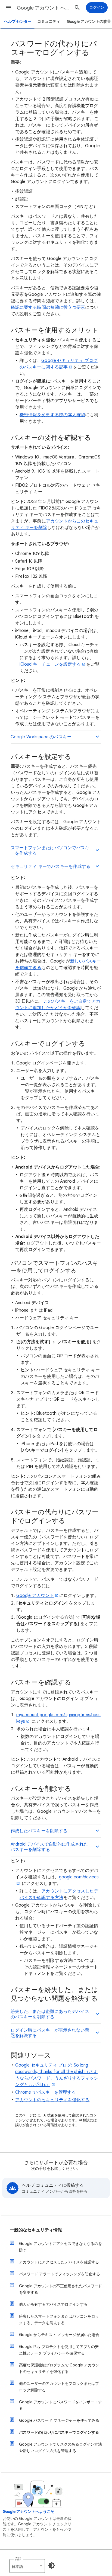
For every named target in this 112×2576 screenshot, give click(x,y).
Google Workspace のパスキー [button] (41, 737)
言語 (18, 2559)
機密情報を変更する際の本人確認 (52, 415)
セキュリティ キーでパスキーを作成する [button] (51, 867)
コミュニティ (49, 22)
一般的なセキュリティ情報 (36, 2230)
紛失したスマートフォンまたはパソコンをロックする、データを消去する (59, 2320)
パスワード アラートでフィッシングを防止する (60, 2274)
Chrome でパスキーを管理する (46, 2092)
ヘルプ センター (18, 22)
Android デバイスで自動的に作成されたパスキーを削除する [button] (49, 1847)
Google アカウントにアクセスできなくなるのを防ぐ (60, 2247)
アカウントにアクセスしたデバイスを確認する (59, 2262)
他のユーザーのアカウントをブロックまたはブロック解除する (59, 2387)
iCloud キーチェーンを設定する (50, 664)
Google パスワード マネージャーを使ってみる (59, 2420)
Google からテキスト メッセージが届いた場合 (59, 2335)
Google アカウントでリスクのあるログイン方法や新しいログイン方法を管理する (60, 2447)
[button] (9, 8)
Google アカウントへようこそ (29, 2512)
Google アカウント (35, 1596)
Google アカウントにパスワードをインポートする (60, 2405)
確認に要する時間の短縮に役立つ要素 (48, 307)
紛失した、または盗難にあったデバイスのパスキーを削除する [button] (50, 2014)
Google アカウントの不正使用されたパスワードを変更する (60, 2289)
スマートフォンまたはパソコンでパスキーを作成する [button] (50, 851)
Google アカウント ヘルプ (44, 8)
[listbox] (27, 2566)
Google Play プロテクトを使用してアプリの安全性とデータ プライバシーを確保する (59, 2350)
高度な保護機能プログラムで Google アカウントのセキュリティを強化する (59, 2368)
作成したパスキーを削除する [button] (39, 1831)
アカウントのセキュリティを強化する (52, 2100)
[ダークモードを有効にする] (52, 2565)
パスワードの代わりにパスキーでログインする (59, 2432)
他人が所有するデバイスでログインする (53, 2304)
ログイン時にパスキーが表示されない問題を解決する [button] (50, 2033)
